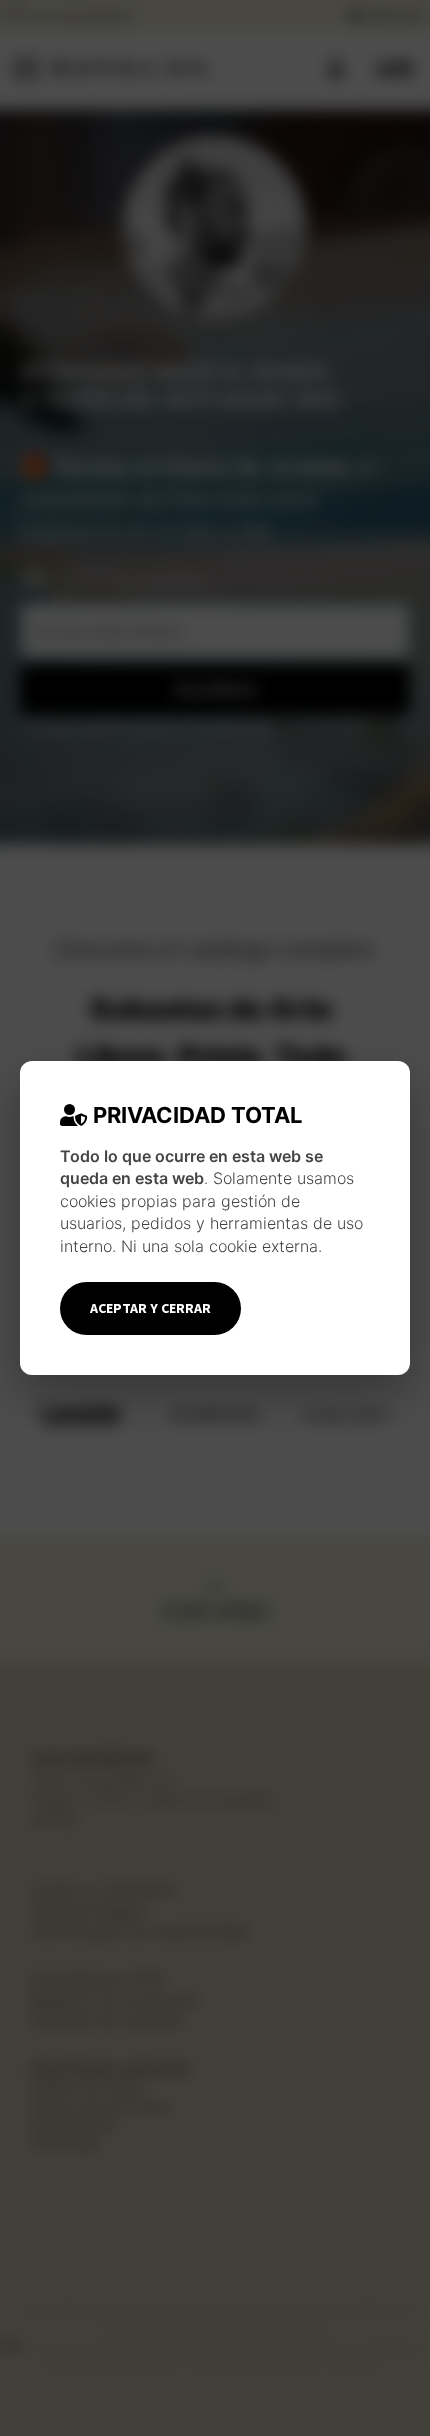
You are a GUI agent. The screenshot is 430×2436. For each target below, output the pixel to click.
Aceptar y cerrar (150, 1308)
